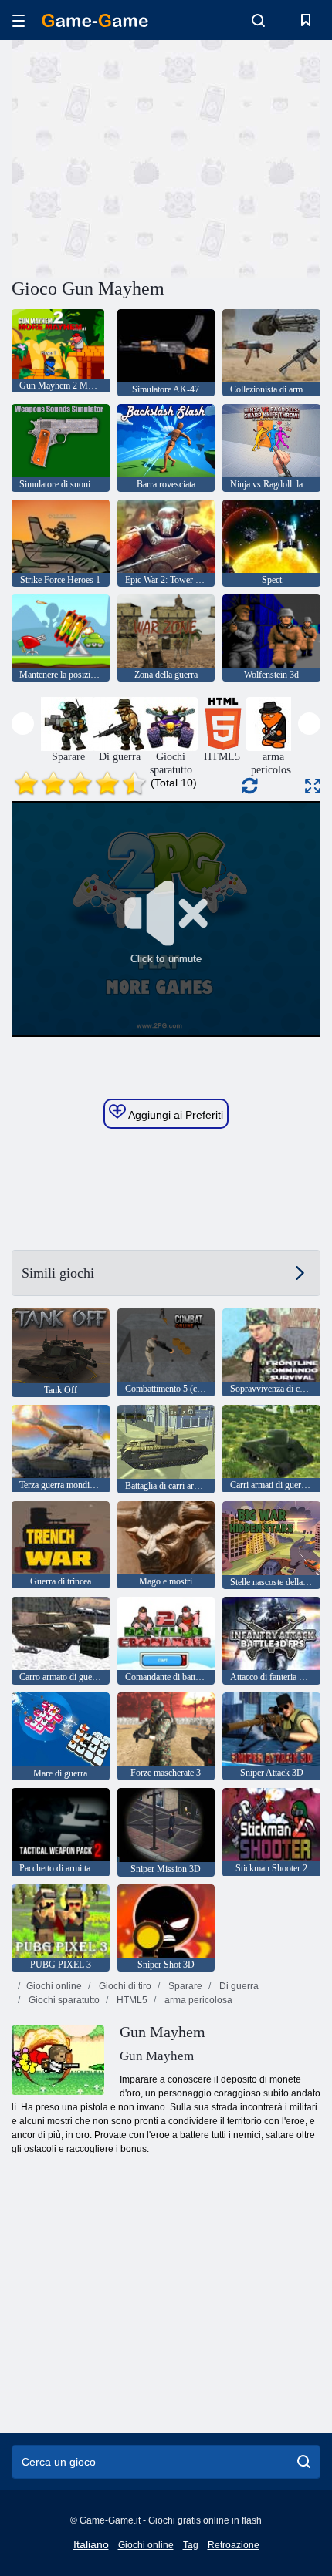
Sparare (184, 1986)
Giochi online (54, 1986)
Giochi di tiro (124, 1986)
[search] (304, 2462)
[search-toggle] (258, 20)
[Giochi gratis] (95, 20)
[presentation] (23, 724)
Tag (191, 2545)
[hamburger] (19, 20)
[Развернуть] (313, 786)
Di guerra (238, 1986)
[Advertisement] (142, 157)
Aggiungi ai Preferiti (174, 1115)
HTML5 (131, 2000)
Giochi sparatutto (63, 2000)
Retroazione (234, 2545)
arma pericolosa (197, 2000)
